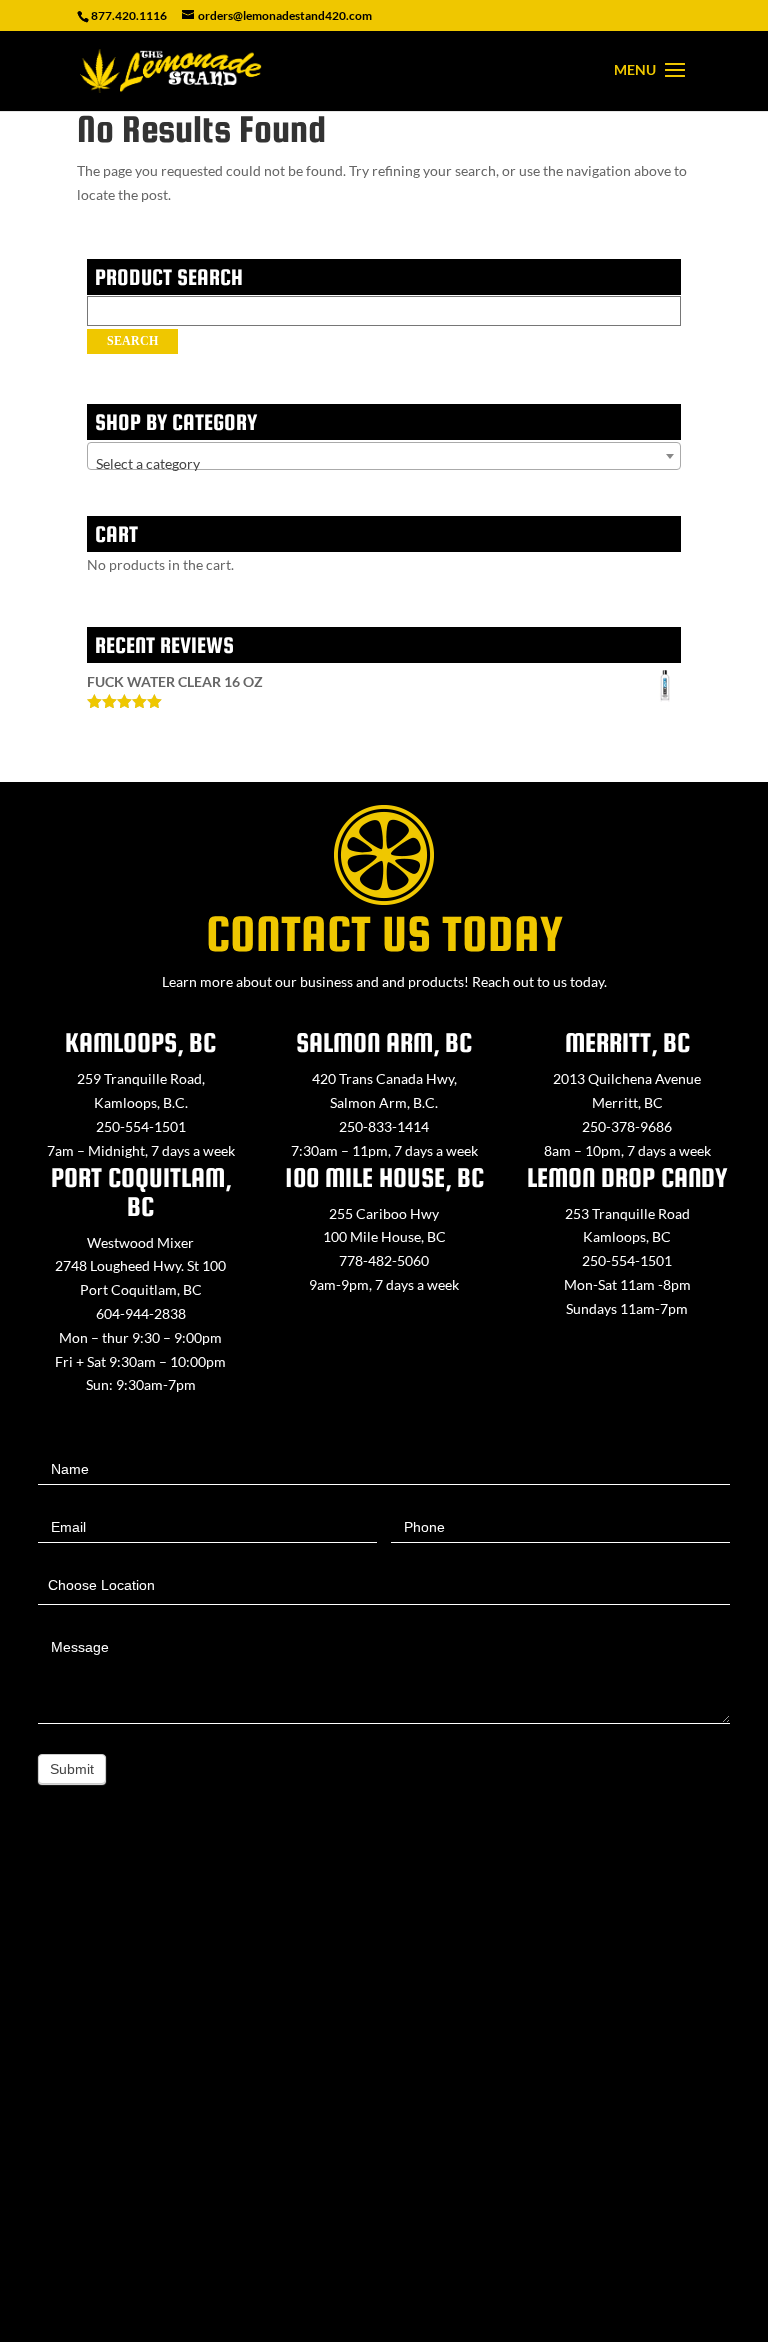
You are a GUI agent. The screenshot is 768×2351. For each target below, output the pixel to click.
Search (132, 341)
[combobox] (384, 456)
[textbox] (384, 464)
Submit (72, 1769)
